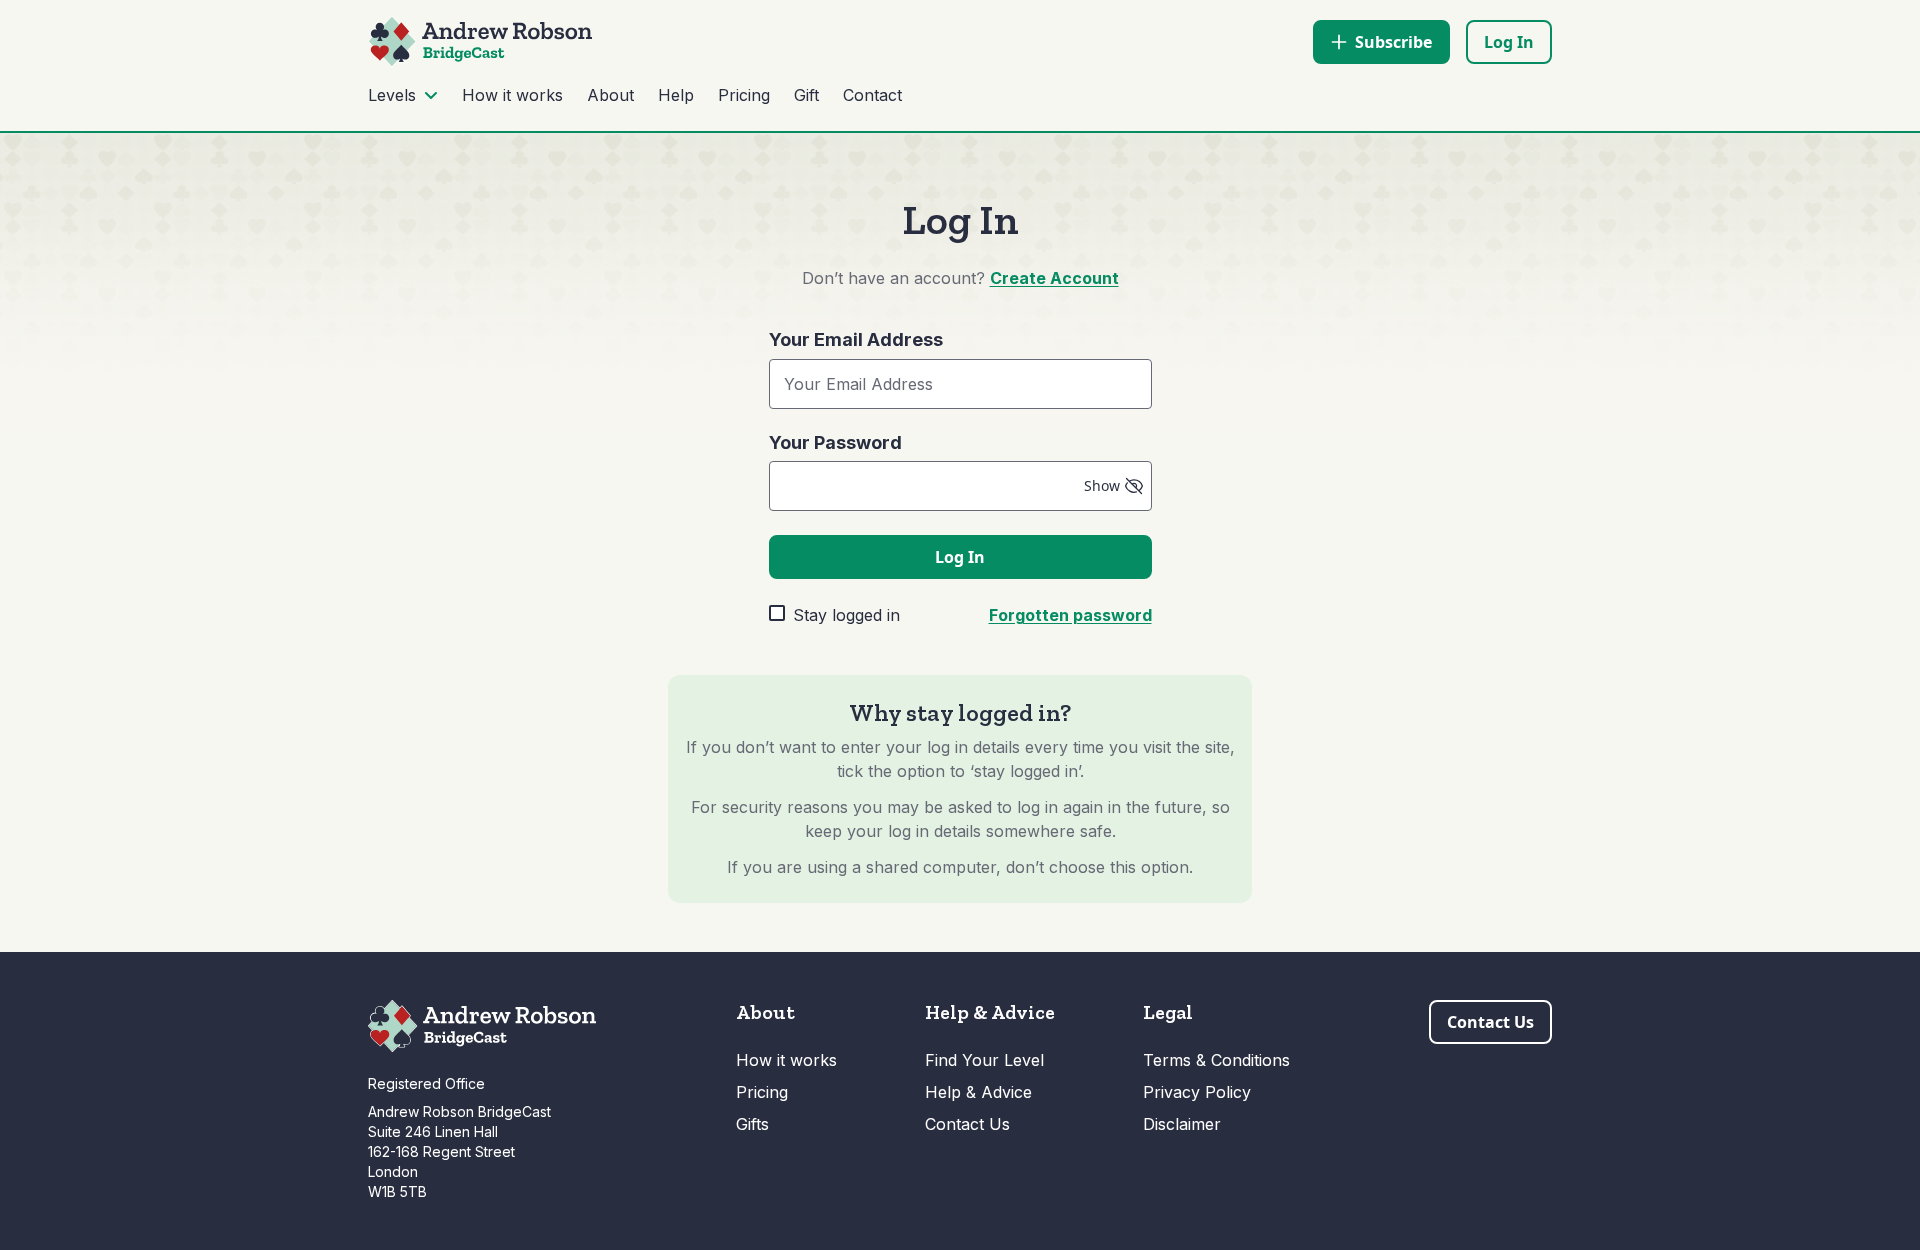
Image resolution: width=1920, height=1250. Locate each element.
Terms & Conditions (1216, 1060)
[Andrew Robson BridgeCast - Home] (480, 41)
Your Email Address (856, 340)
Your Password (835, 443)
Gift (806, 95)
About (610, 95)
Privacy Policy (1197, 1092)
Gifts (752, 1124)
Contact (872, 95)
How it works (512, 95)
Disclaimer (1182, 1124)
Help (676, 95)
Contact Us (967, 1124)
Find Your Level (984, 1060)
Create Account (1054, 278)
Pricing (744, 95)
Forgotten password (1070, 615)
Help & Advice (978, 1092)
